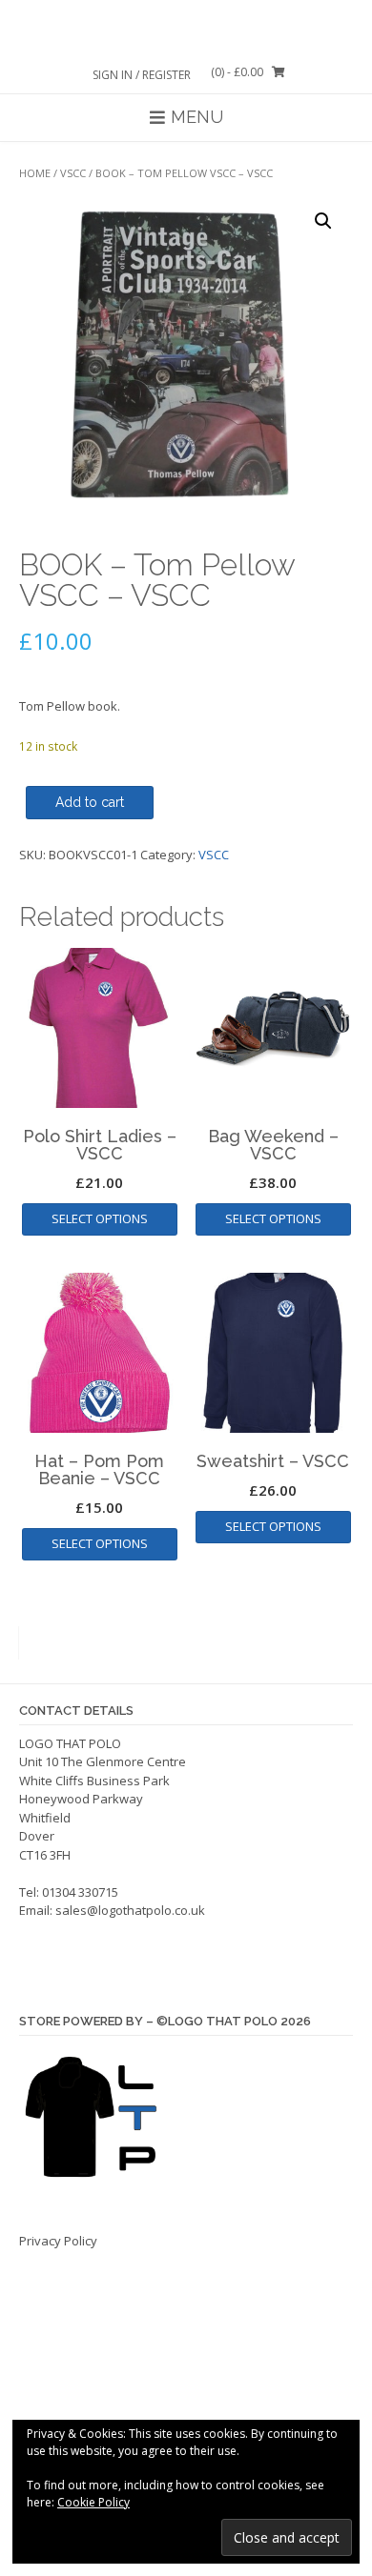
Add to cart (90, 802)
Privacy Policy (58, 2241)
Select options (100, 1218)
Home (35, 173)
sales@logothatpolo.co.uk (130, 1910)
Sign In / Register (142, 75)
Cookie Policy (93, 2502)
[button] (323, 221)
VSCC (73, 173)
